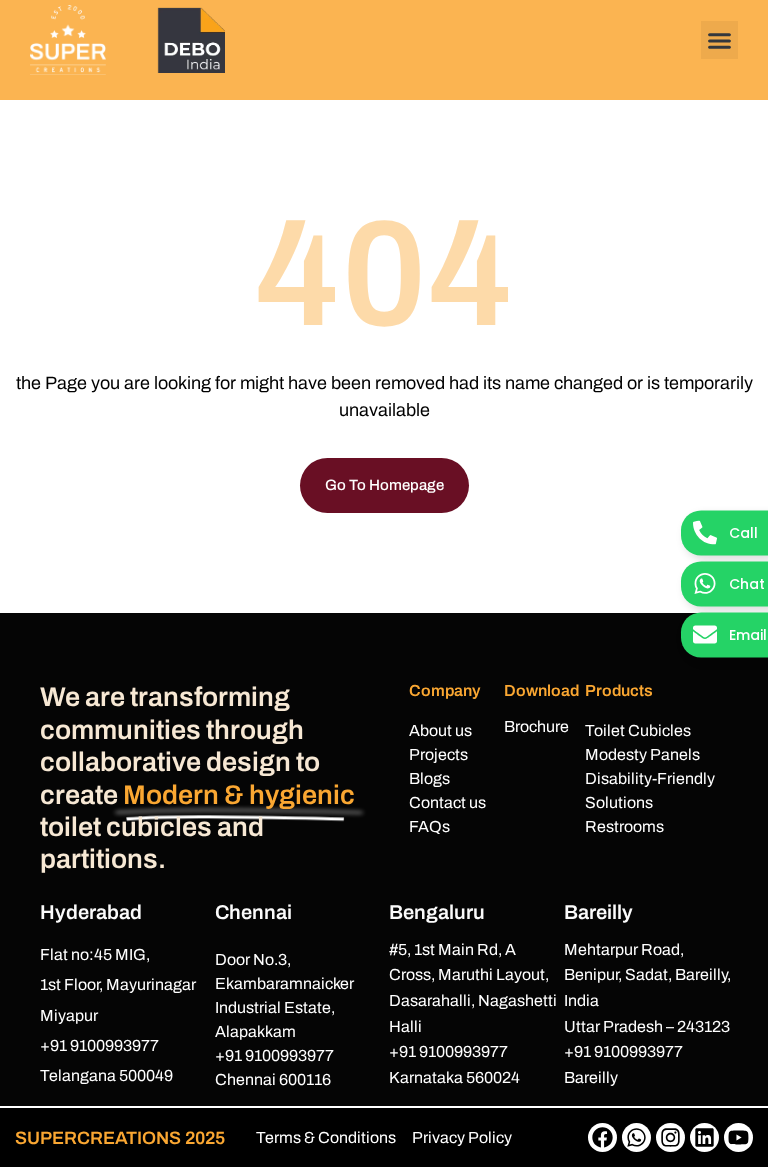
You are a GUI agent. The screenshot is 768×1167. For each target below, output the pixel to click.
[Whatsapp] (636, 1137)
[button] (720, 40)
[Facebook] (602, 1137)
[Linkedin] (704, 1137)
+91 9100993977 (99, 1045)
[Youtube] (738, 1137)
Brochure (536, 726)
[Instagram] (670, 1137)
